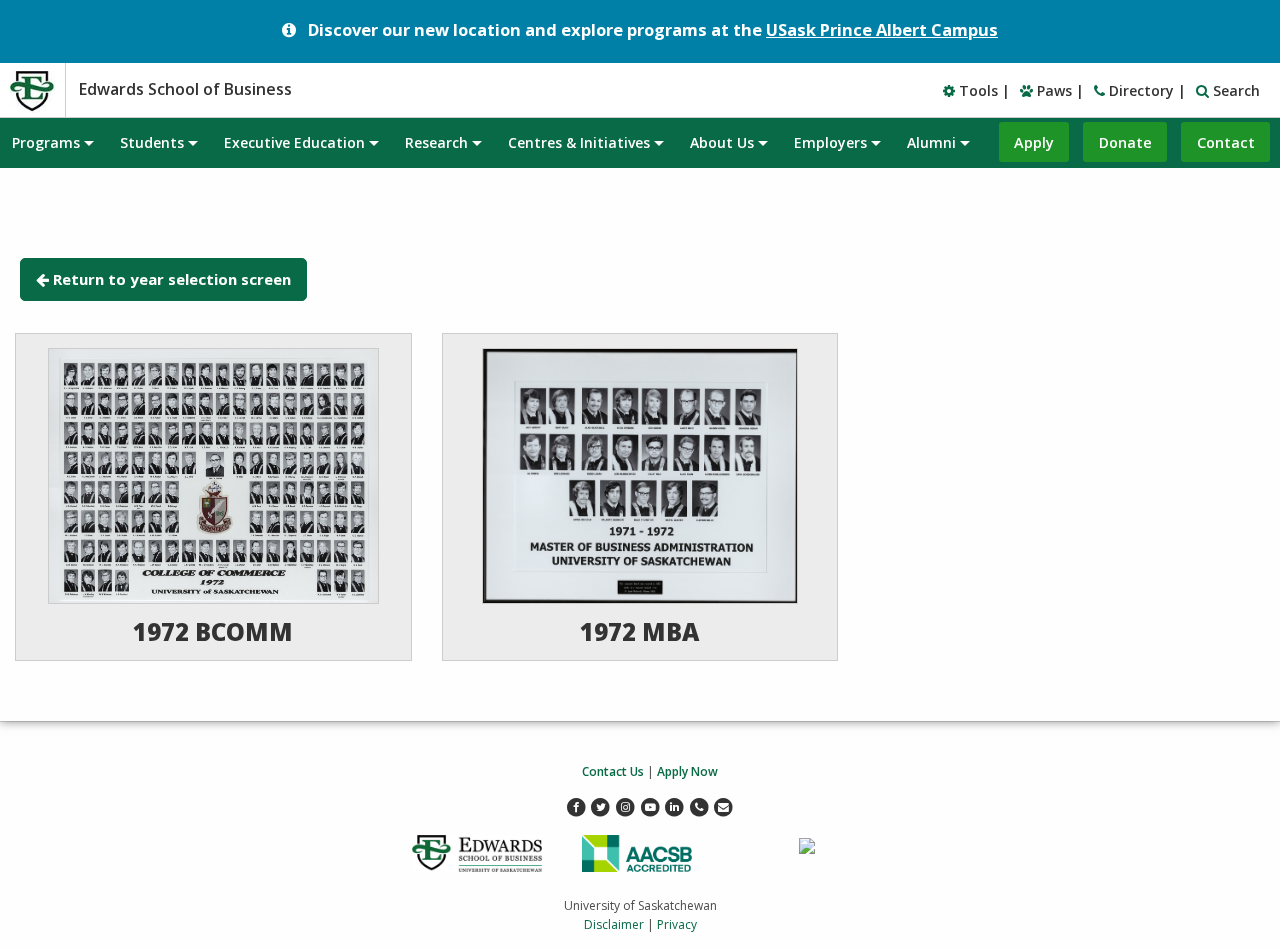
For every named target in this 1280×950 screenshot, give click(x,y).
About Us (722, 142)
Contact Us (613, 771)
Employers (830, 142)
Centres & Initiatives (579, 142)
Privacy (677, 924)
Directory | (1145, 90)
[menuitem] (52, 142)
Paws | (1058, 90)
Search (1234, 90)
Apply (1034, 142)
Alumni (931, 142)
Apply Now (687, 771)
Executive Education (294, 142)
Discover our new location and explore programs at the (653, 29)
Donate (1125, 142)
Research (436, 142)
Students (152, 142)
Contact (1226, 142)
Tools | (982, 90)
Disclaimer (614, 924)
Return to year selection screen (172, 279)
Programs (46, 142)
